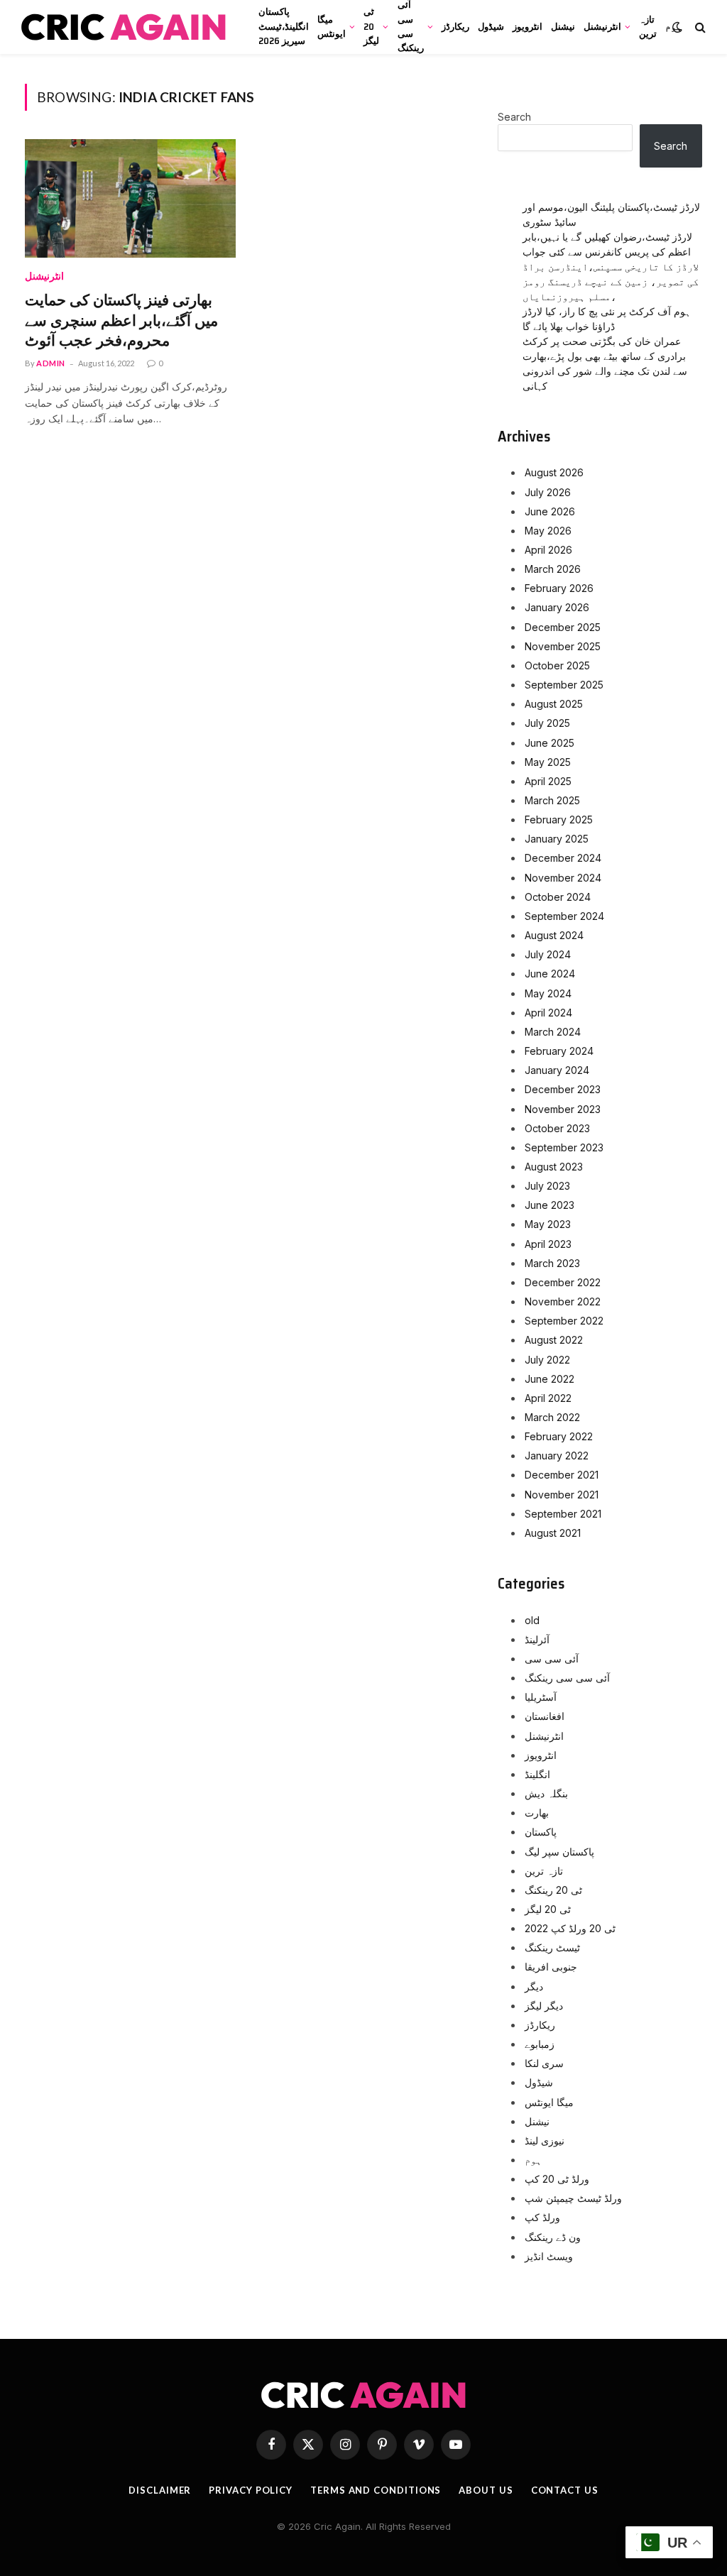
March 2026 (553, 569)
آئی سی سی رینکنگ (411, 27)
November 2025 (563, 646)
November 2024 (563, 878)
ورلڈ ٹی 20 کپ (557, 2179)
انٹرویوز (528, 27)
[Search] (699, 27)
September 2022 (564, 1321)
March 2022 (552, 1417)
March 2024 (553, 1032)
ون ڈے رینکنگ (553, 2237)
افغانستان (545, 1716)
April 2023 (548, 1244)
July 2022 (547, 1360)
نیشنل (563, 27)
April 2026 (548, 550)
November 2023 (563, 1109)
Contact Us (565, 2490)
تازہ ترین (648, 27)
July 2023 (547, 1186)
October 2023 (557, 1128)
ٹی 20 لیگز (371, 26)
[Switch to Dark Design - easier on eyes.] (677, 27)
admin (51, 363)
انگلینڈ (537, 1774)
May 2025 (548, 762)
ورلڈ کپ (542, 2217)
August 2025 (554, 704)
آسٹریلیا (541, 1697)
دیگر (534, 1986)
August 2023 (554, 1167)
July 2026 (548, 492)
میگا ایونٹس (332, 27)
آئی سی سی (552, 1659)
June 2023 (550, 1205)
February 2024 (559, 1051)
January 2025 (557, 839)
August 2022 (554, 1340)
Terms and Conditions (376, 2490)
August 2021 (553, 1533)
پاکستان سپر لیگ (559, 1852)
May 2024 (548, 993)
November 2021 (562, 1495)
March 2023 (552, 1263)
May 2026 (548, 531)
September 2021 (563, 1514)
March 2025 (552, 800)
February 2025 (559, 820)
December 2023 (563, 1089)
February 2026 (559, 588)
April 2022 (548, 1398)
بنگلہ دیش (546, 1793)
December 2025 (563, 627)
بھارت (537, 1813)
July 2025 (547, 723)
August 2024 (554, 935)
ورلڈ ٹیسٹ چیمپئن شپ (573, 2198)
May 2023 (548, 1224)
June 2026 (550, 511)
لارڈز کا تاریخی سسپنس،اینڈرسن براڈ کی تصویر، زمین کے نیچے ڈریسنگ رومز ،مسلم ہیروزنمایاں (611, 281)
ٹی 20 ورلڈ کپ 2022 (570, 1928)
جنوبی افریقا (551, 1967)
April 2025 (548, 781)
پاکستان (541, 1832)
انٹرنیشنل (602, 27)
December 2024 (563, 858)
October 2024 (558, 897)
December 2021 (562, 1475)
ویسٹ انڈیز (549, 2256)
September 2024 (564, 916)
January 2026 (557, 607)
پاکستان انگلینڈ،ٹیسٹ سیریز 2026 (284, 26)
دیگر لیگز (544, 2006)
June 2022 (550, 1379)
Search (514, 117)
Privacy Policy (251, 2490)
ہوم (533, 2160)
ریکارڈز (455, 27)
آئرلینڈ (537, 1639)
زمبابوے (540, 2044)
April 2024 (548, 1013)
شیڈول (491, 27)
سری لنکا (544, 2063)
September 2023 (564, 1147)
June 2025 (550, 743)
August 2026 (554, 472)
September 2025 (564, 685)
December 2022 (563, 1282)
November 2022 (563, 1301)
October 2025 (557, 665)
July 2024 (548, 954)
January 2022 (557, 1456)
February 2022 (559, 1436)
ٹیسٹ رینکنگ (552, 1947)
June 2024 (550, 974)
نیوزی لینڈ (545, 2141)
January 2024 (557, 1070)
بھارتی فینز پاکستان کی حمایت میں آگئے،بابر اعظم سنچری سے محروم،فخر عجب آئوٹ (121, 321)
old (532, 1620)
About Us (486, 2490)
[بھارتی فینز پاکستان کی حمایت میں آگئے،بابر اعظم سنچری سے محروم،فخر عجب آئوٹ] (130, 198)
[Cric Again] (125, 27)
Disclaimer (160, 2490)
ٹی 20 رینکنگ (553, 1890)
